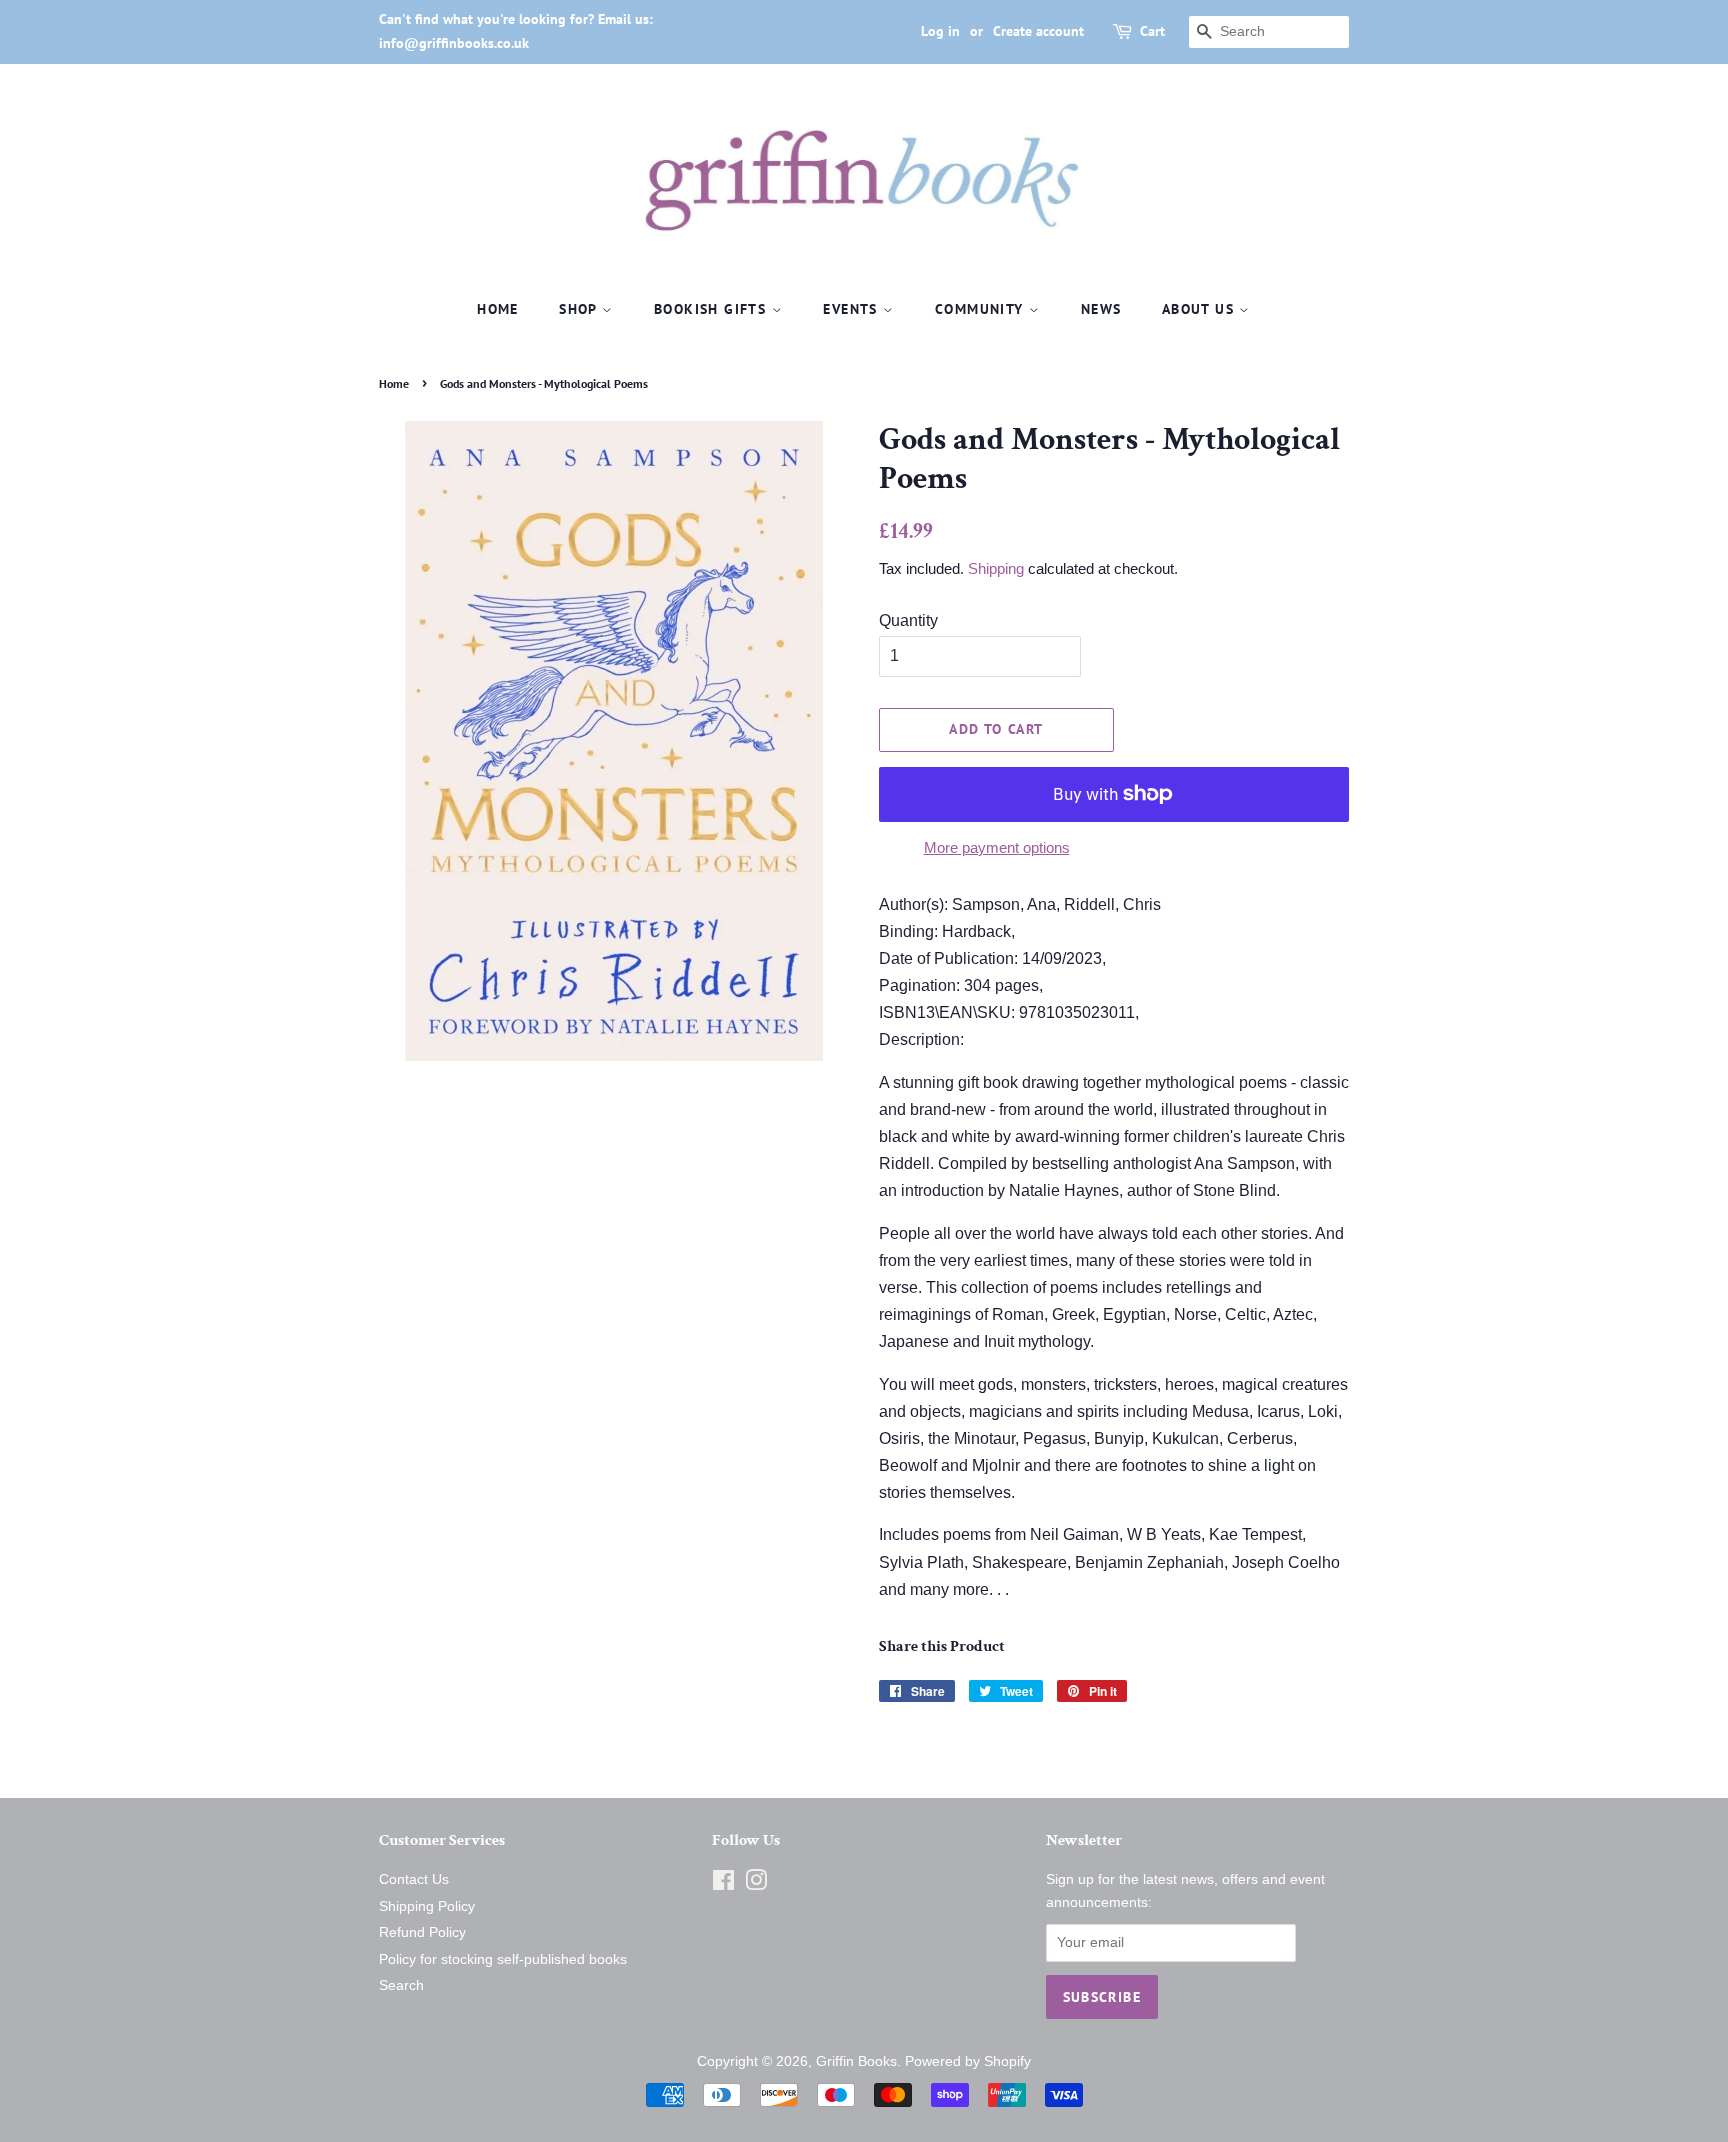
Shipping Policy (427, 1906)
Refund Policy (422, 1932)
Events (853, 309)
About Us (1201, 309)
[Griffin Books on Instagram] (756, 1884)
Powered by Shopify (968, 2061)
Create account (1038, 31)
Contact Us (414, 1879)
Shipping (996, 568)
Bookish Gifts (713, 309)
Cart (1152, 31)
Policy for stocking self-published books (503, 1959)
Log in (940, 31)
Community (982, 309)
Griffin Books (856, 2061)
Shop (580, 309)
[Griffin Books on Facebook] (723, 1884)
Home (498, 309)
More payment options (997, 847)
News (1101, 309)
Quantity (908, 620)
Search (401, 1985)
